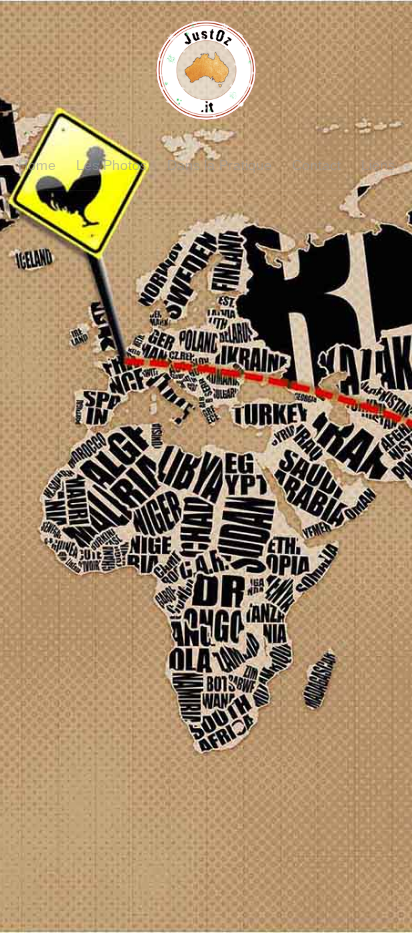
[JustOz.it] (206, 110)
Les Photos (111, 165)
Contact (316, 165)
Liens (378, 165)
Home (37, 165)
